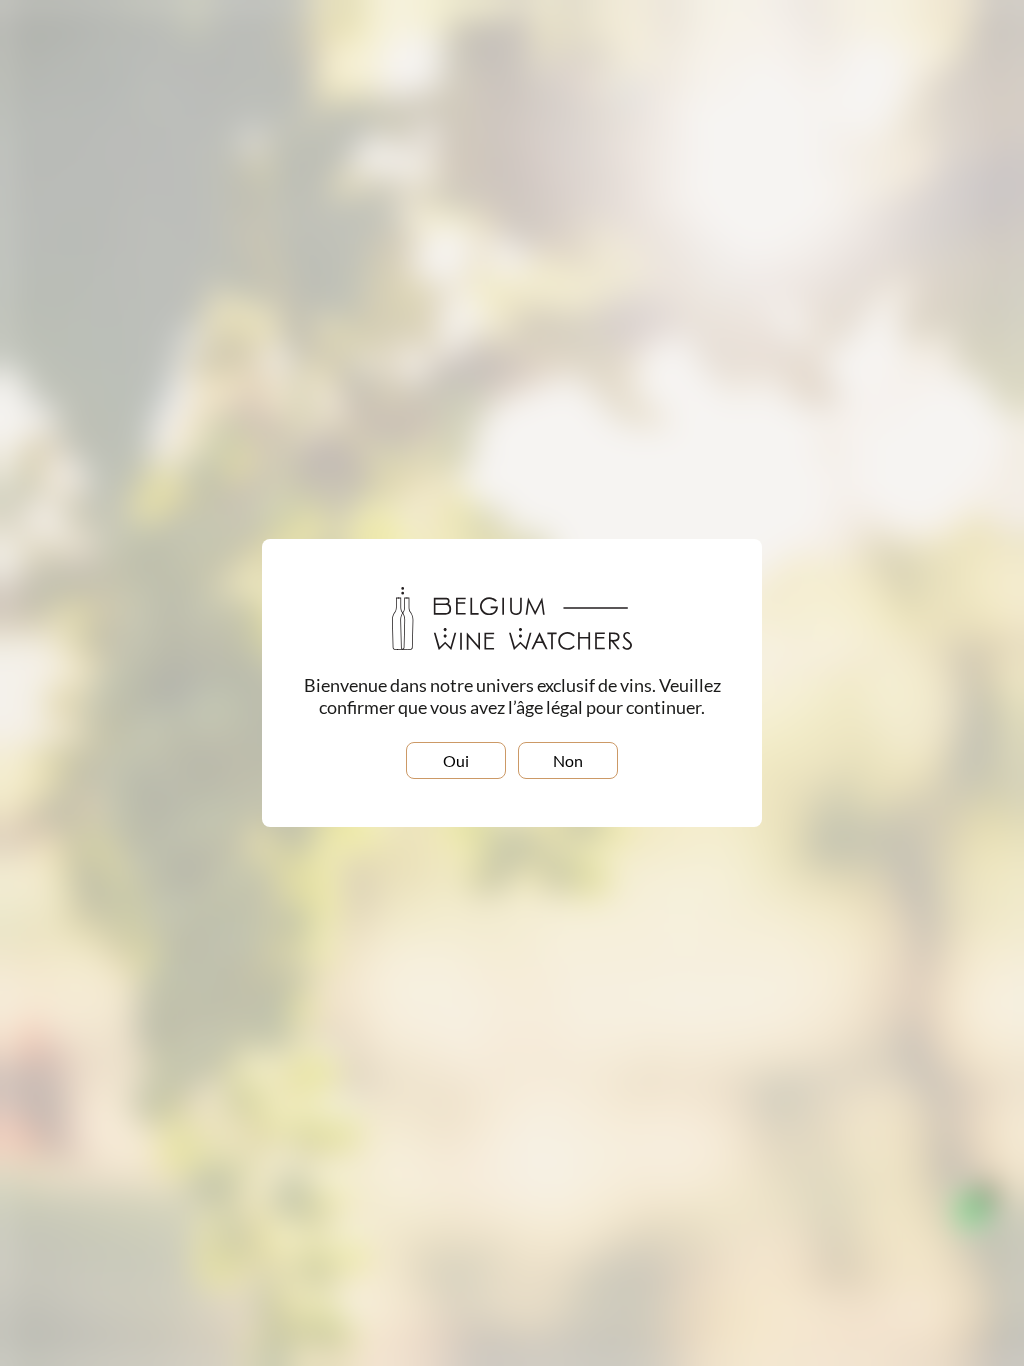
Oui (456, 760)
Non (568, 760)
